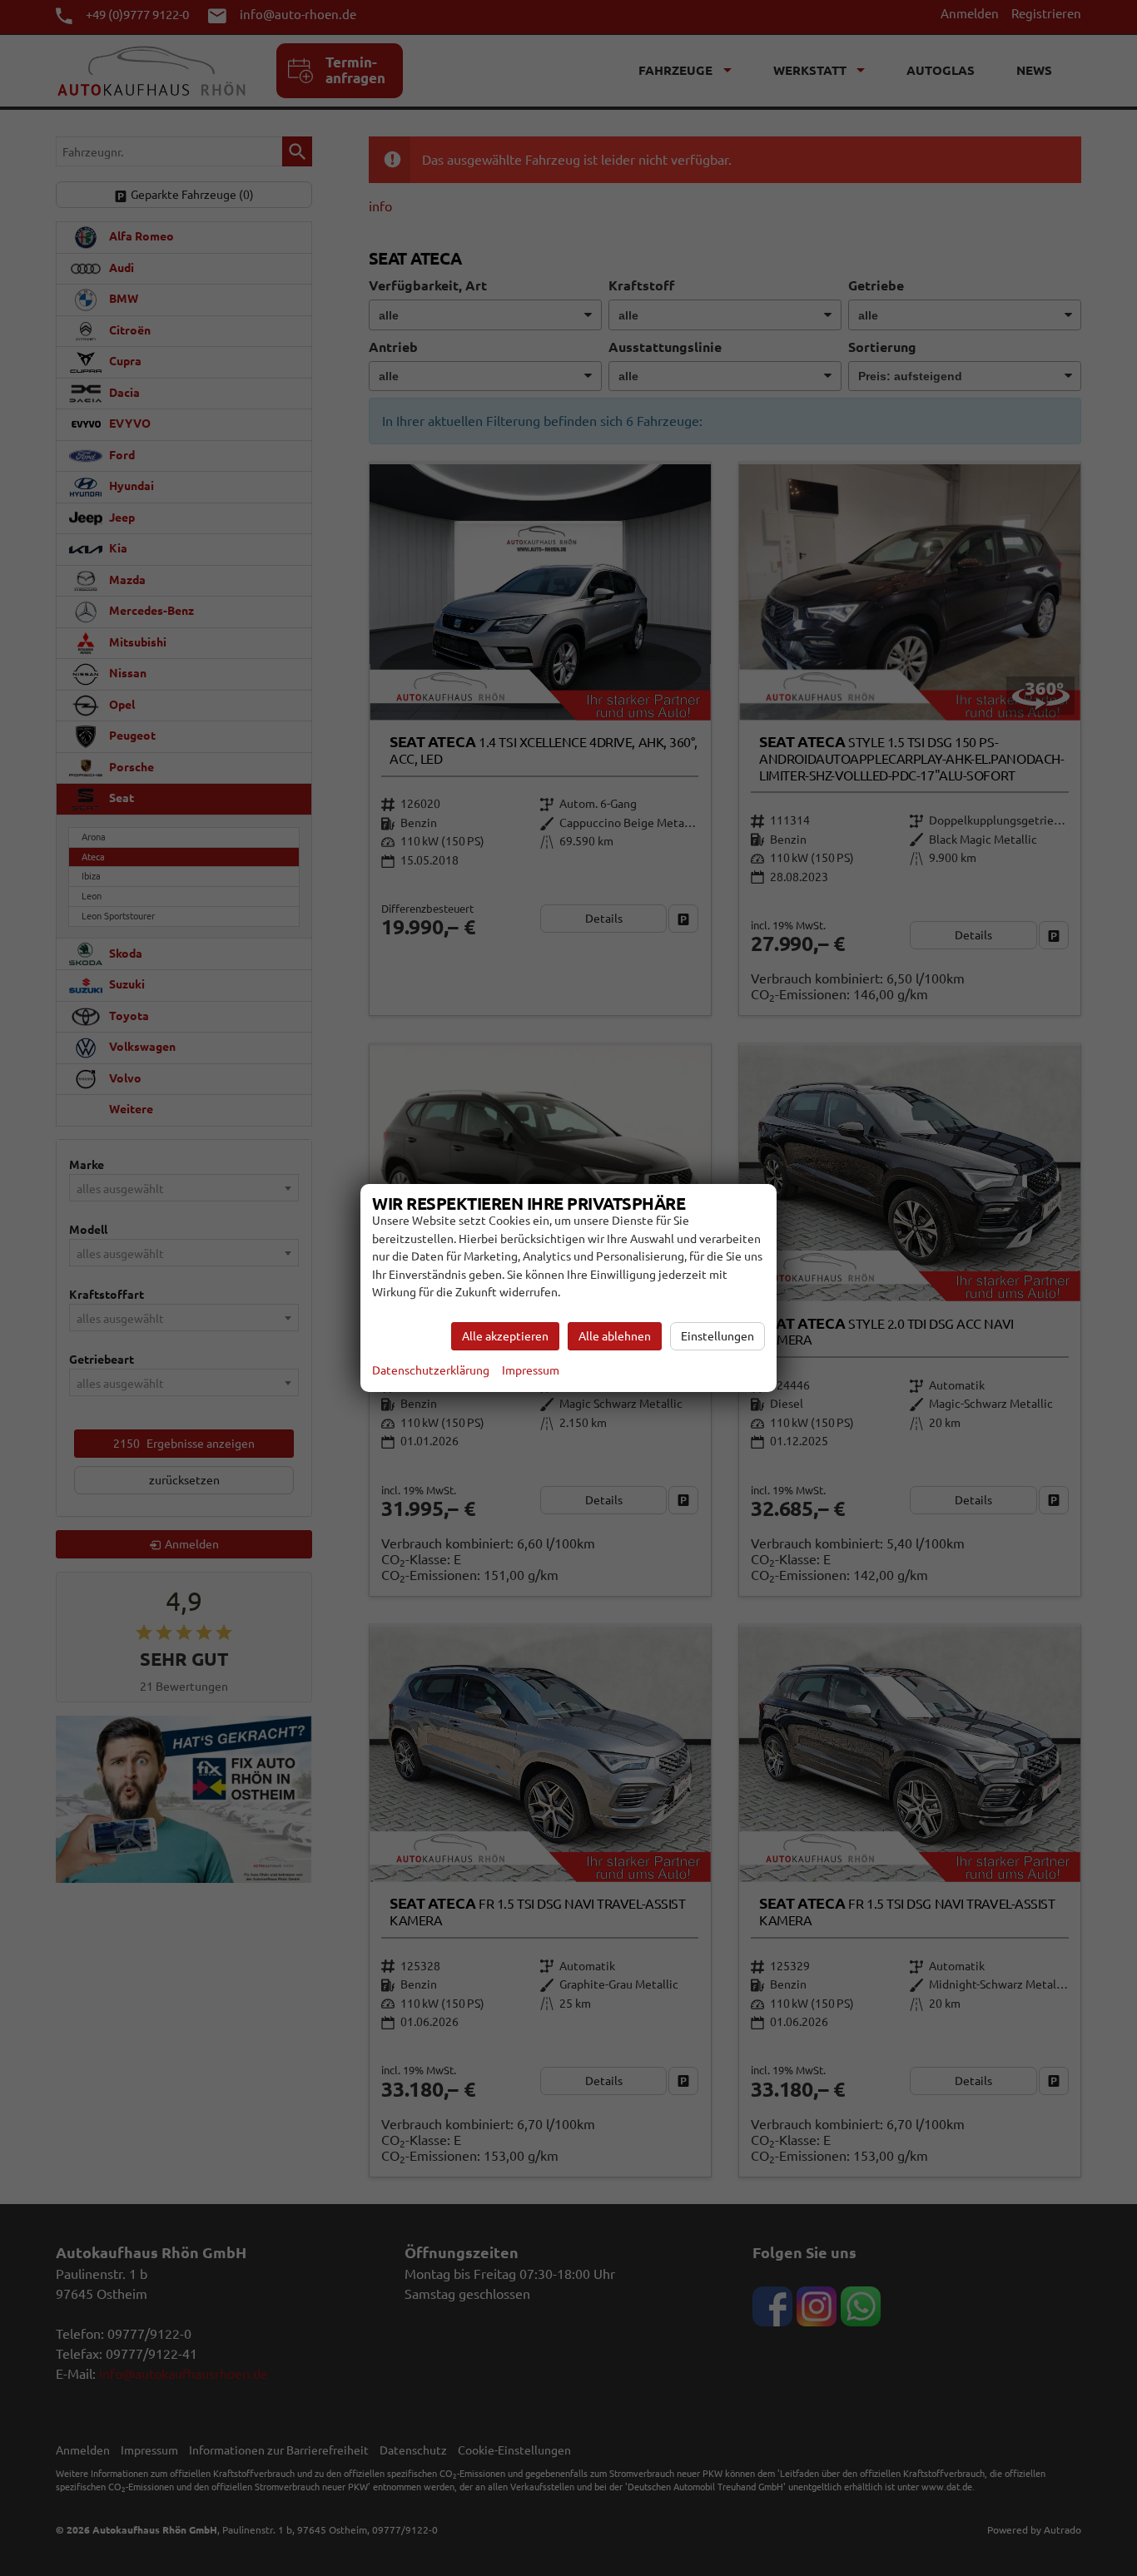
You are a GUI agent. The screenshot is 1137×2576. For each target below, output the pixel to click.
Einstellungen (717, 1336)
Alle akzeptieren (505, 1336)
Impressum (531, 1370)
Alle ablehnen (615, 1336)
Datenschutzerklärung (431, 1370)
